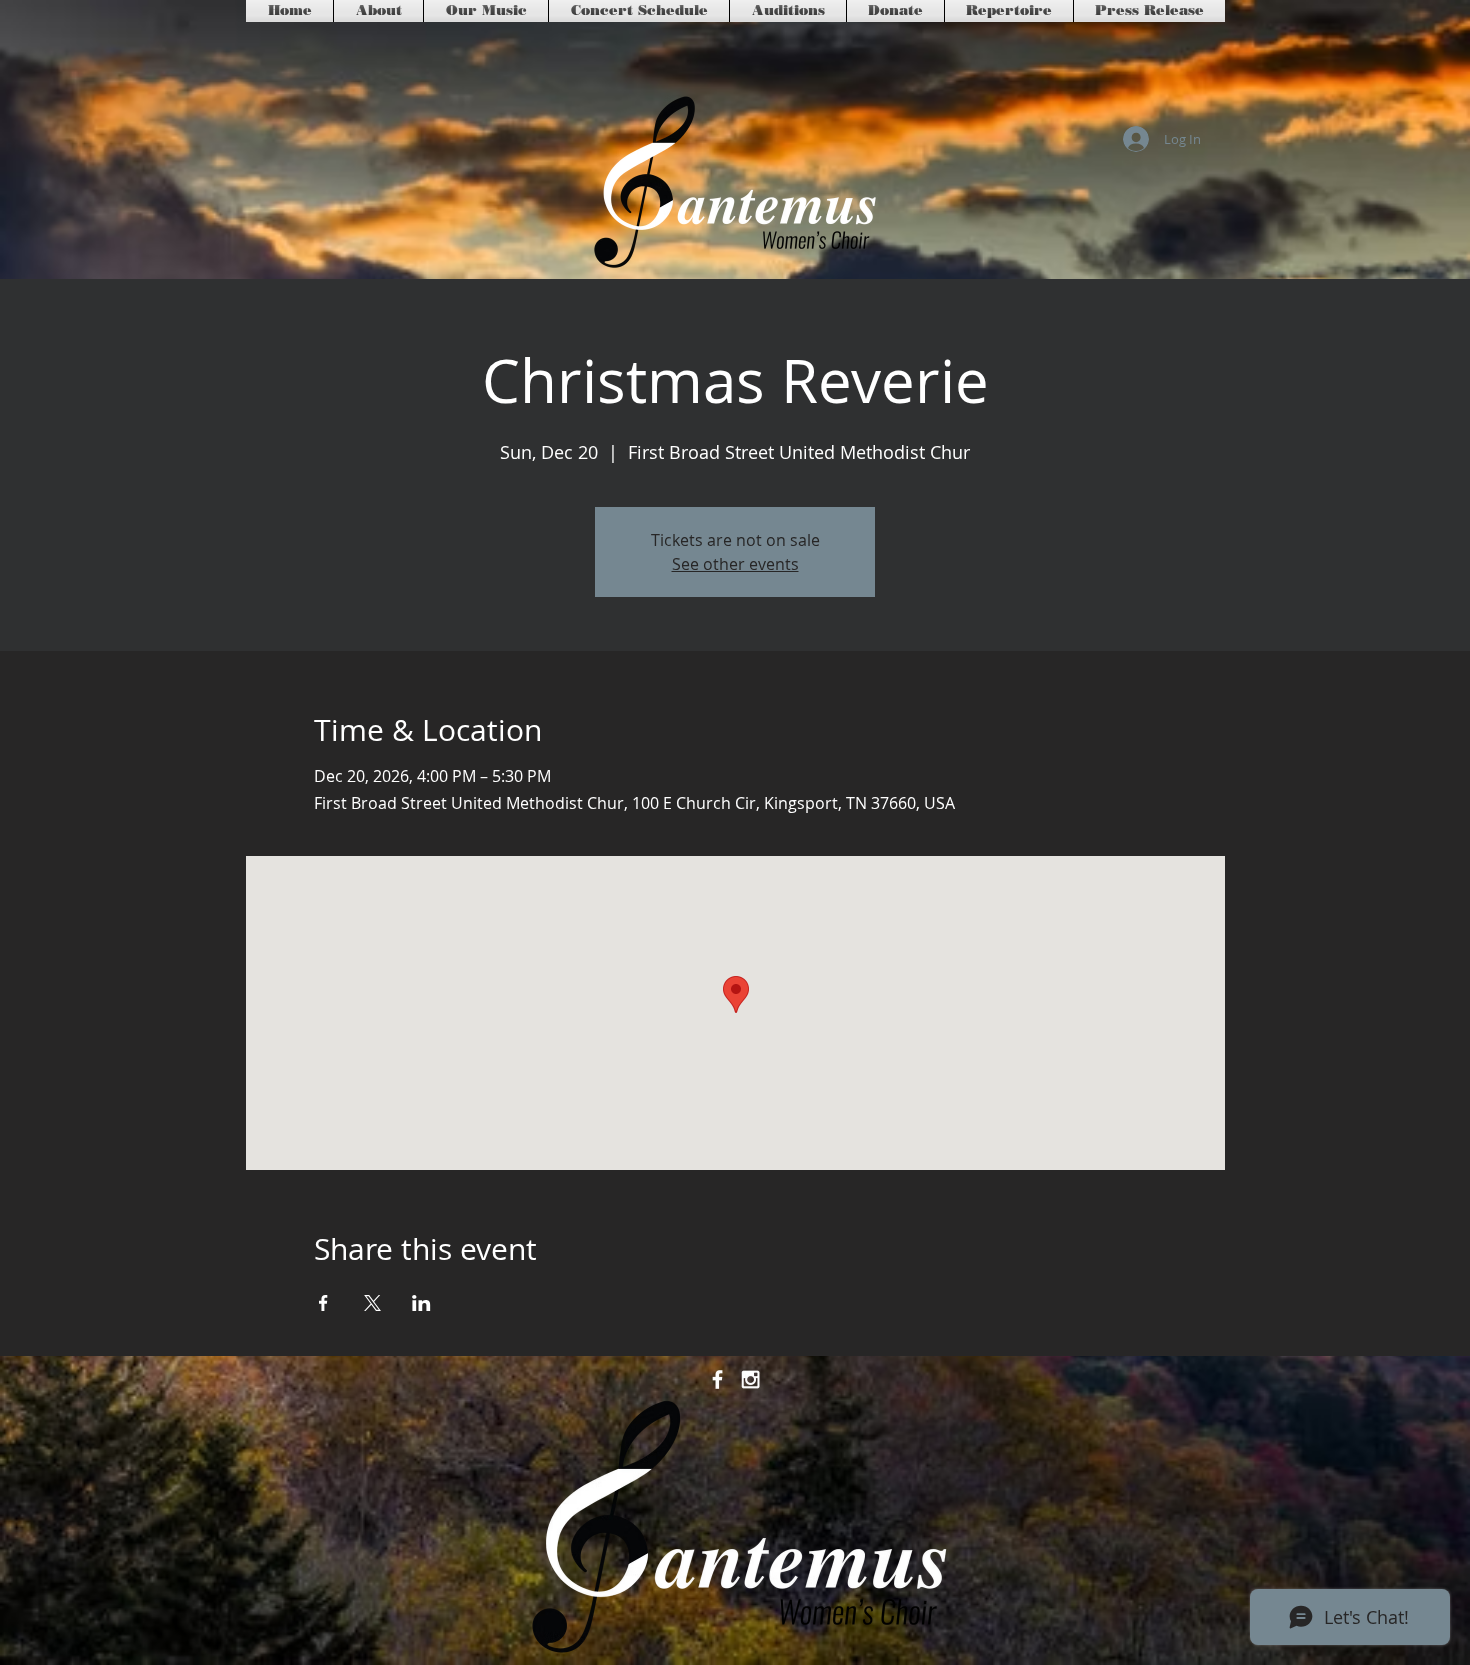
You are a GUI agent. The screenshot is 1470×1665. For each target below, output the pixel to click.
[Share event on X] (372, 1303)
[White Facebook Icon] (717, 1379)
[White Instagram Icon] (750, 1379)
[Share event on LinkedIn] (421, 1303)
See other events (735, 564)
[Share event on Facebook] (323, 1303)
